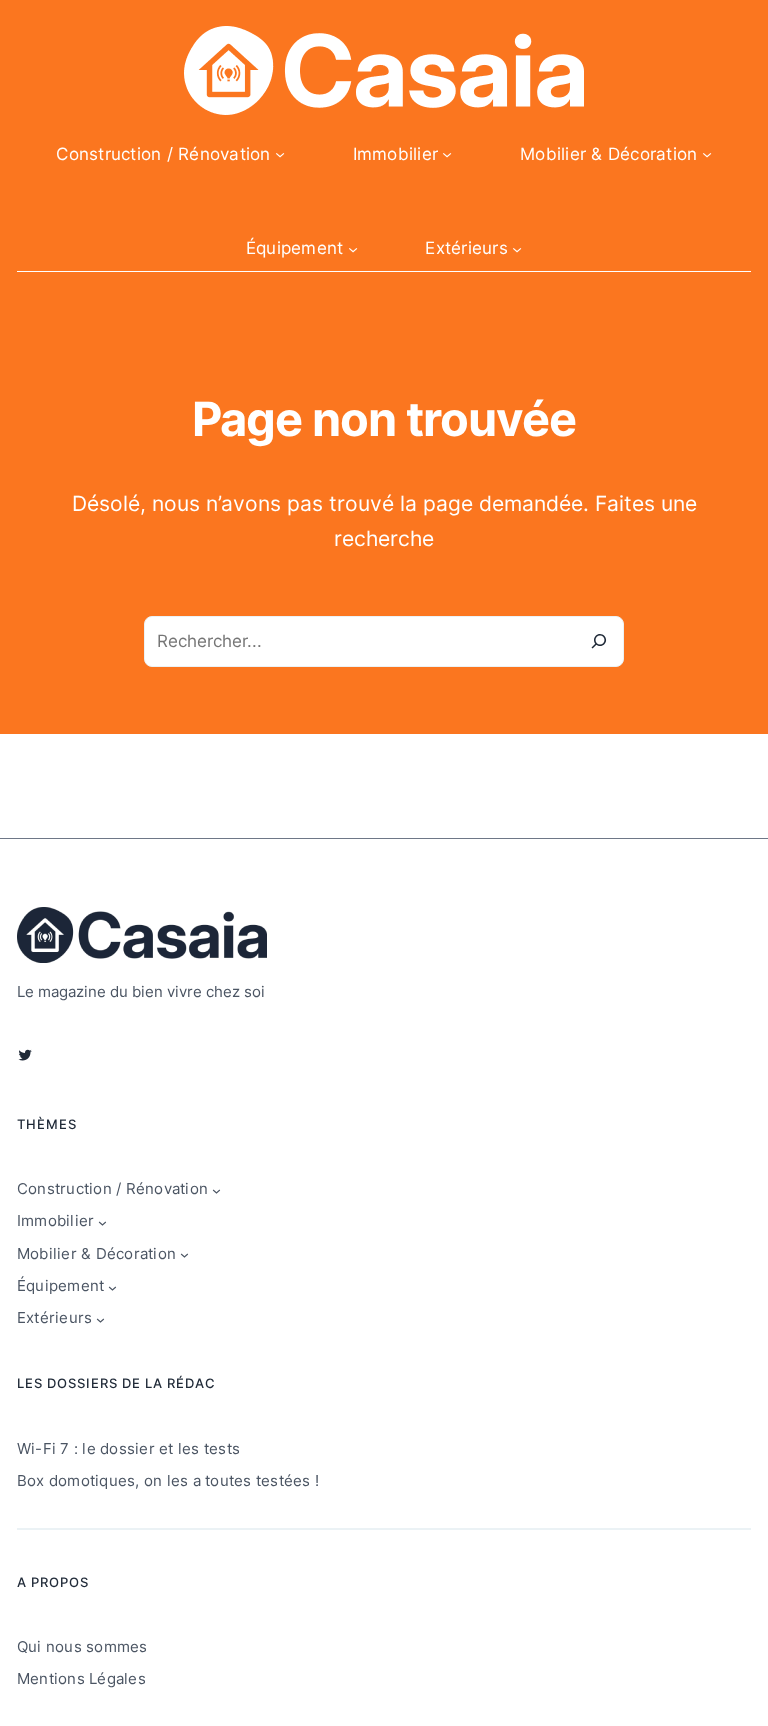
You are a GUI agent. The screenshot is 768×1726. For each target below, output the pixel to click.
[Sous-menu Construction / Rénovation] (280, 154)
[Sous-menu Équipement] (353, 249)
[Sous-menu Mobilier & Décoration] (707, 154)
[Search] (598, 641)
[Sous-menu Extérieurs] (517, 249)
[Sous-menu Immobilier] (447, 154)
